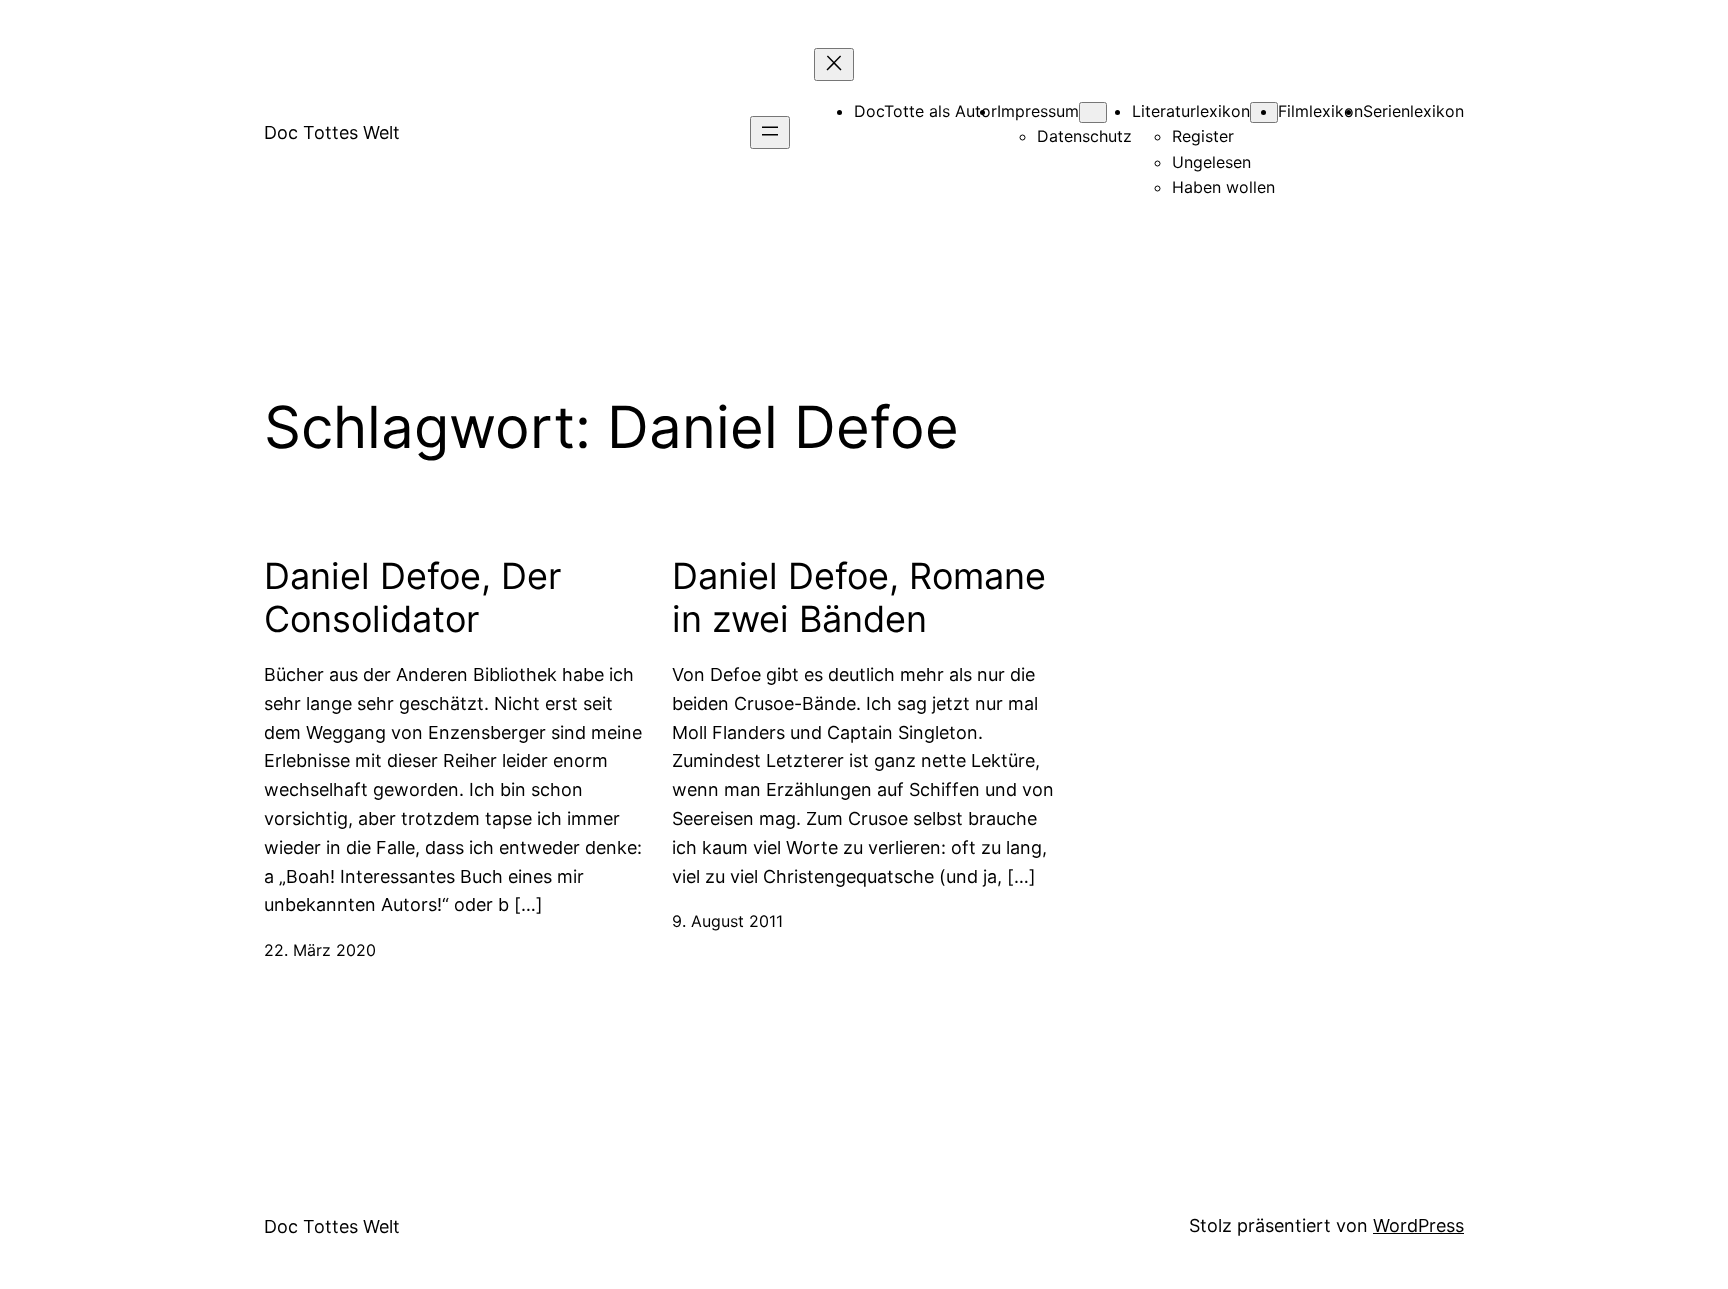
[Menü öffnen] (770, 132)
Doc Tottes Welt (332, 132)
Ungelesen (1211, 162)
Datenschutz (1084, 136)
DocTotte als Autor (925, 111)
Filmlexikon (1320, 111)
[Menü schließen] (834, 64)
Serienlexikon (1413, 111)
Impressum (1038, 111)
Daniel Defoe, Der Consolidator (412, 598)
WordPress (1418, 1225)
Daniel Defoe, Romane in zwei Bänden (859, 598)
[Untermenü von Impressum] (1093, 112)
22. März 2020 (320, 950)
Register (1203, 136)
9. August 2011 (727, 921)
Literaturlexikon (1191, 111)
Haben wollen (1223, 187)
